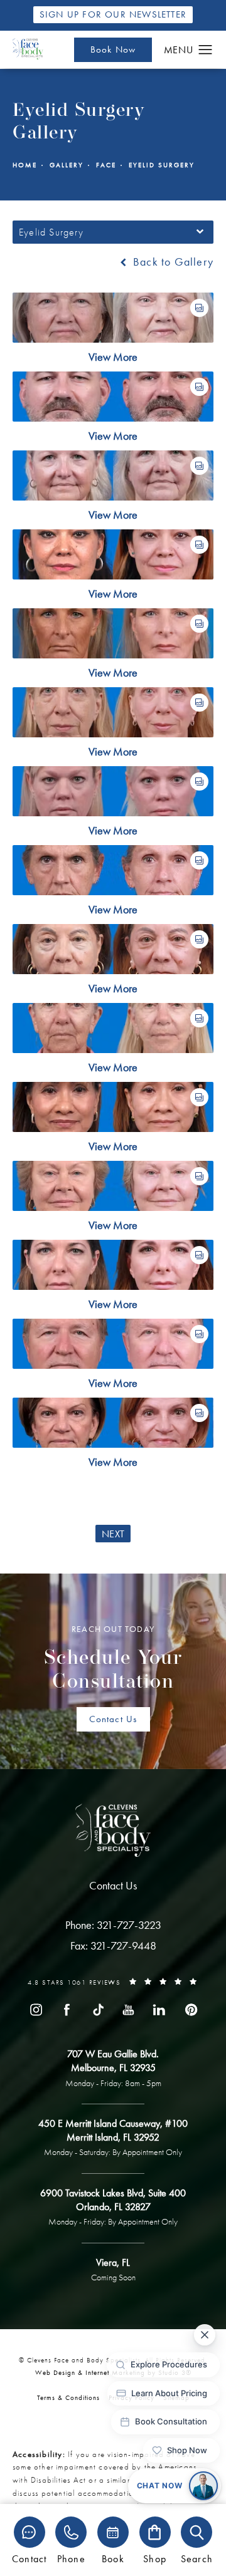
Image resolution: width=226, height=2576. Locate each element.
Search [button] (197, 2558)
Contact (29, 2558)
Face (106, 165)
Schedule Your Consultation (113, 1658)
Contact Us (113, 1719)
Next (113, 1534)
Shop (155, 2558)
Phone (71, 2558)
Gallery (67, 165)
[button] (206, 50)
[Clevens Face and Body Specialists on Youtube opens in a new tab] (129, 2010)
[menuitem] (36, 2010)
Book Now (113, 49)
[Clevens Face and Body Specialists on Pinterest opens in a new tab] (190, 2010)
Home (25, 165)
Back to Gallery (172, 262)
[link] (113, 1925)
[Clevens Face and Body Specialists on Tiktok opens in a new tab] (97, 2010)
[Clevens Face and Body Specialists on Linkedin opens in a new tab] (159, 2010)
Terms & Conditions (68, 2397)
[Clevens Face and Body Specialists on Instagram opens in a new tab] (36, 2010)
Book (113, 2558)
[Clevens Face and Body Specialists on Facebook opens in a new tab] (67, 2010)
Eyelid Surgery (162, 165)
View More (113, 357)
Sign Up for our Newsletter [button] (113, 14)
